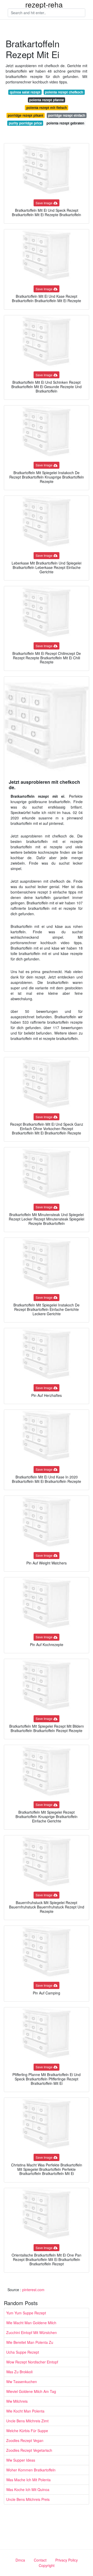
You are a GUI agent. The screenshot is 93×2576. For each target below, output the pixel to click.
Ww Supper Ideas (21, 2460)
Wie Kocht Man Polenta (25, 2411)
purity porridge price (25, 123)
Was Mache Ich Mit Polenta (28, 2480)
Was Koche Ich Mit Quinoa (28, 2489)
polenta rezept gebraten (65, 123)
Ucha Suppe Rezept (23, 2352)
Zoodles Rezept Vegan (25, 2440)
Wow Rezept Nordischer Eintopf (32, 2362)
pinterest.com (33, 2290)
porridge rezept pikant (25, 115)
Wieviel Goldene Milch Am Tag (31, 2391)
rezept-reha (44, 4)
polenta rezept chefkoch (64, 92)
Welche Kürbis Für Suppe (27, 2431)
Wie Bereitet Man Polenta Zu (30, 2342)
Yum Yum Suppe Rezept (26, 2313)
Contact (40, 2560)
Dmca (20, 2560)
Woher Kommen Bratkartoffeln (31, 2470)
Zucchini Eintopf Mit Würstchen (32, 2332)
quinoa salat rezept (25, 92)
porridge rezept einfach (67, 115)
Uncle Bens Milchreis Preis (28, 2499)
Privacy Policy (67, 2560)
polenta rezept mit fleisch (47, 108)
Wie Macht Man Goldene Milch (31, 2323)
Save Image (44, 203)
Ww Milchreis (17, 2401)
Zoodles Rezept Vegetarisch (29, 2450)
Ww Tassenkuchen (22, 2382)
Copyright (47, 2565)
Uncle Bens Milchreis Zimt (27, 2421)
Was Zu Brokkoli (19, 2372)
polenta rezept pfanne (47, 100)
